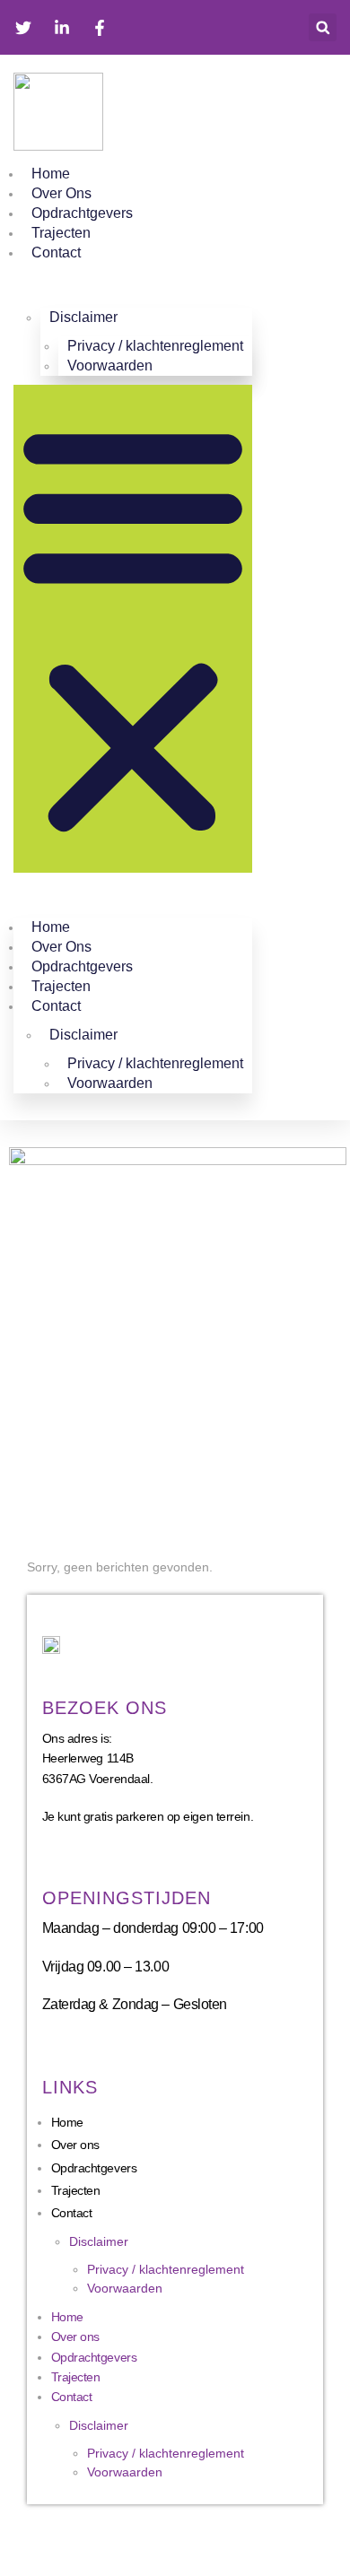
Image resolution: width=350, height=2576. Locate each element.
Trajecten (61, 233)
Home (51, 174)
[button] (323, 27)
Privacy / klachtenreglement (166, 2269)
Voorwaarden (110, 366)
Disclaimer (99, 2241)
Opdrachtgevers (82, 213)
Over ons (61, 193)
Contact (56, 252)
